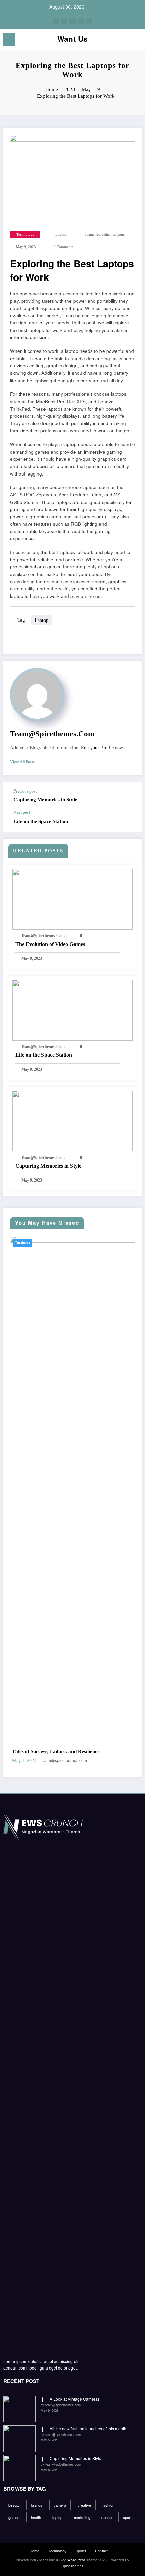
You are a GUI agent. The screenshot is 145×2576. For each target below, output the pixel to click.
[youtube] (89, 21)
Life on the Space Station (41, 821)
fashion (108, 2505)
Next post (22, 812)
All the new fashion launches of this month (88, 2428)
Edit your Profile (97, 748)
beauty (14, 2505)
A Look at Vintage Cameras (75, 2399)
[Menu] (9, 39)
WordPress (76, 2560)
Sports (81, 2551)
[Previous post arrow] (129, 796)
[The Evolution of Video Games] (72, 898)
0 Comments (63, 247)
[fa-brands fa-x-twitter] (64, 21)
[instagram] (81, 21)
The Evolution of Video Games (50, 944)
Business (23, 1243)
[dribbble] (72, 21)
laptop (61, 234)
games (14, 2517)
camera (60, 2505)
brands (37, 2505)
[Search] (125, 40)
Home (35, 2551)
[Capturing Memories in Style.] (72, 1120)
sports (128, 2517)
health (36, 2517)
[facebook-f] (56, 21)
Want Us (72, 39)
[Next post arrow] (129, 821)
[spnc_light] (136, 41)
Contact (101, 2551)
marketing (82, 2517)
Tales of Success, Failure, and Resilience (56, 1751)
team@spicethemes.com (104, 234)
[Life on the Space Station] (72, 1009)
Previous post (25, 791)
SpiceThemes (72, 2566)
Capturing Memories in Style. (46, 800)
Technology (25, 234)
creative (84, 2505)
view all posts (22, 762)
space (107, 2517)
